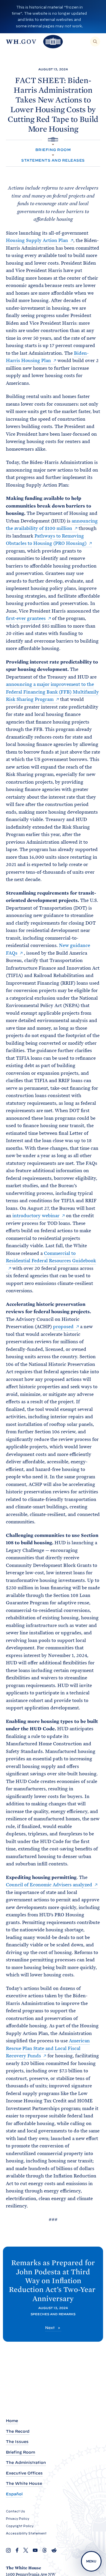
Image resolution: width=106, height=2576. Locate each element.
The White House (24, 2483)
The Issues (17, 2442)
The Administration (26, 2463)
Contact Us (15, 2511)
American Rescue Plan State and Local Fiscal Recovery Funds (48, 2048)
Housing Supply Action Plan (37, 240)
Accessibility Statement (26, 2533)
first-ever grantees (26, 618)
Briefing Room (53, 150)
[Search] (95, 42)
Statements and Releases (53, 160)
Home (12, 2421)
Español (14, 2494)
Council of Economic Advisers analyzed (49, 1885)
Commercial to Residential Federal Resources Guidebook (51, 1257)
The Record (18, 2431)
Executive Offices (24, 2473)
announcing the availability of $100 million (52, 525)
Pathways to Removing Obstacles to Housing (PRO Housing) (46, 540)
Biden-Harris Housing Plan (47, 357)
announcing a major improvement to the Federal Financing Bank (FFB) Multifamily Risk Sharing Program (52, 692)
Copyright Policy (20, 2526)
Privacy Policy (18, 2519)
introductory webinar (36, 1216)
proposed (63, 1327)
